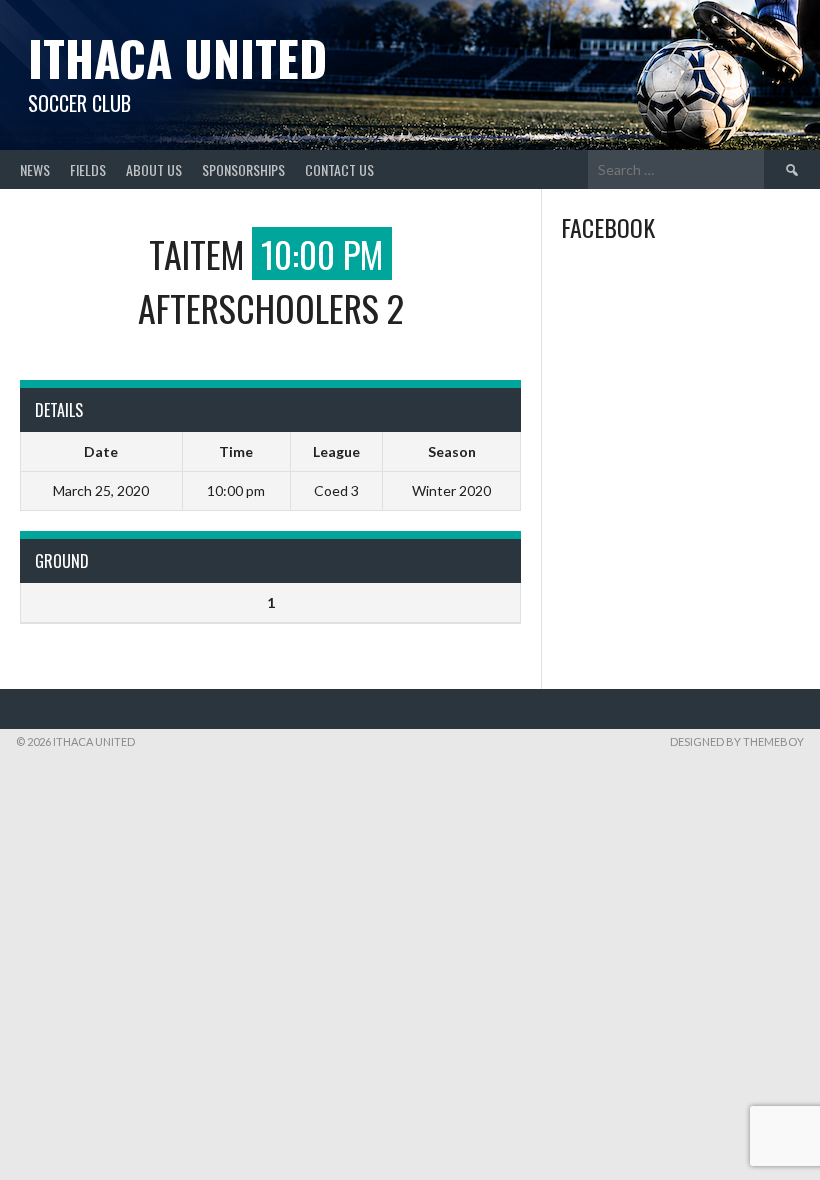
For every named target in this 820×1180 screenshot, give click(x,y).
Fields (88, 169)
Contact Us (339, 169)
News (35, 169)
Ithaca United (177, 57)
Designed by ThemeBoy (737, 741)
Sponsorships (243, 169)
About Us (154, 169)
